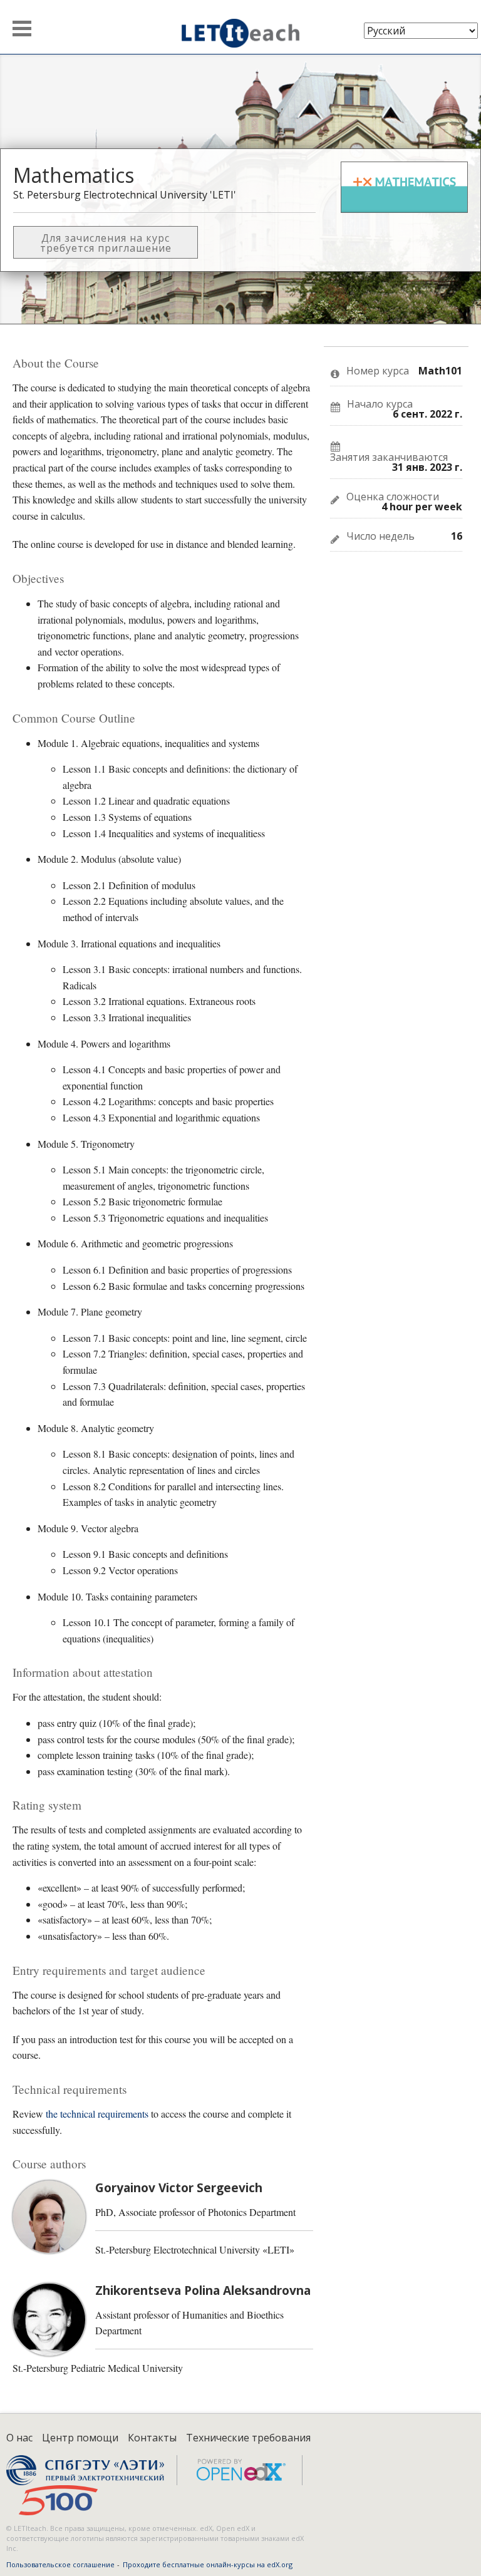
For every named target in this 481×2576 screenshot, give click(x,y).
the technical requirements (97, 2114)
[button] (22, 28)
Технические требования (248, 2438)
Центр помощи (80, 2438)
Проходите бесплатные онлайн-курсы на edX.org (208, 2564)
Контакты (152, 2438)
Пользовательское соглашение (60, 2564)
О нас (19, 2438)
